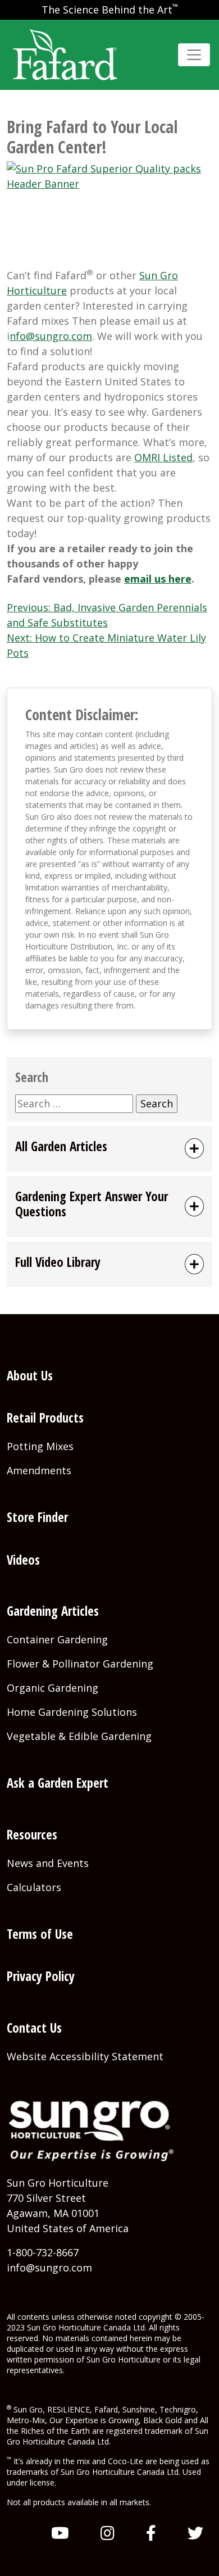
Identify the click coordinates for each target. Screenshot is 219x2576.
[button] (109, 1149)
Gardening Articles (53, 1611)
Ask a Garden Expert (58, 1783)
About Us (30, 1376)
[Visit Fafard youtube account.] (60, 2533)
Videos (23, 1560)
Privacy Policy (41, 1976)
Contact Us (34, 2028)
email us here (158, 579)
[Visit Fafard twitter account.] (195, 2533)
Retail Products (45, 1418)
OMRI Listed (163, 457)
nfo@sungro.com (51, 336)
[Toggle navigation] (194, 55)
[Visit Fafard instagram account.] (108, 2533)
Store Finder (37, 1517)
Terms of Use (40, 1934)
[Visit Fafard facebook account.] (151, 2533)
